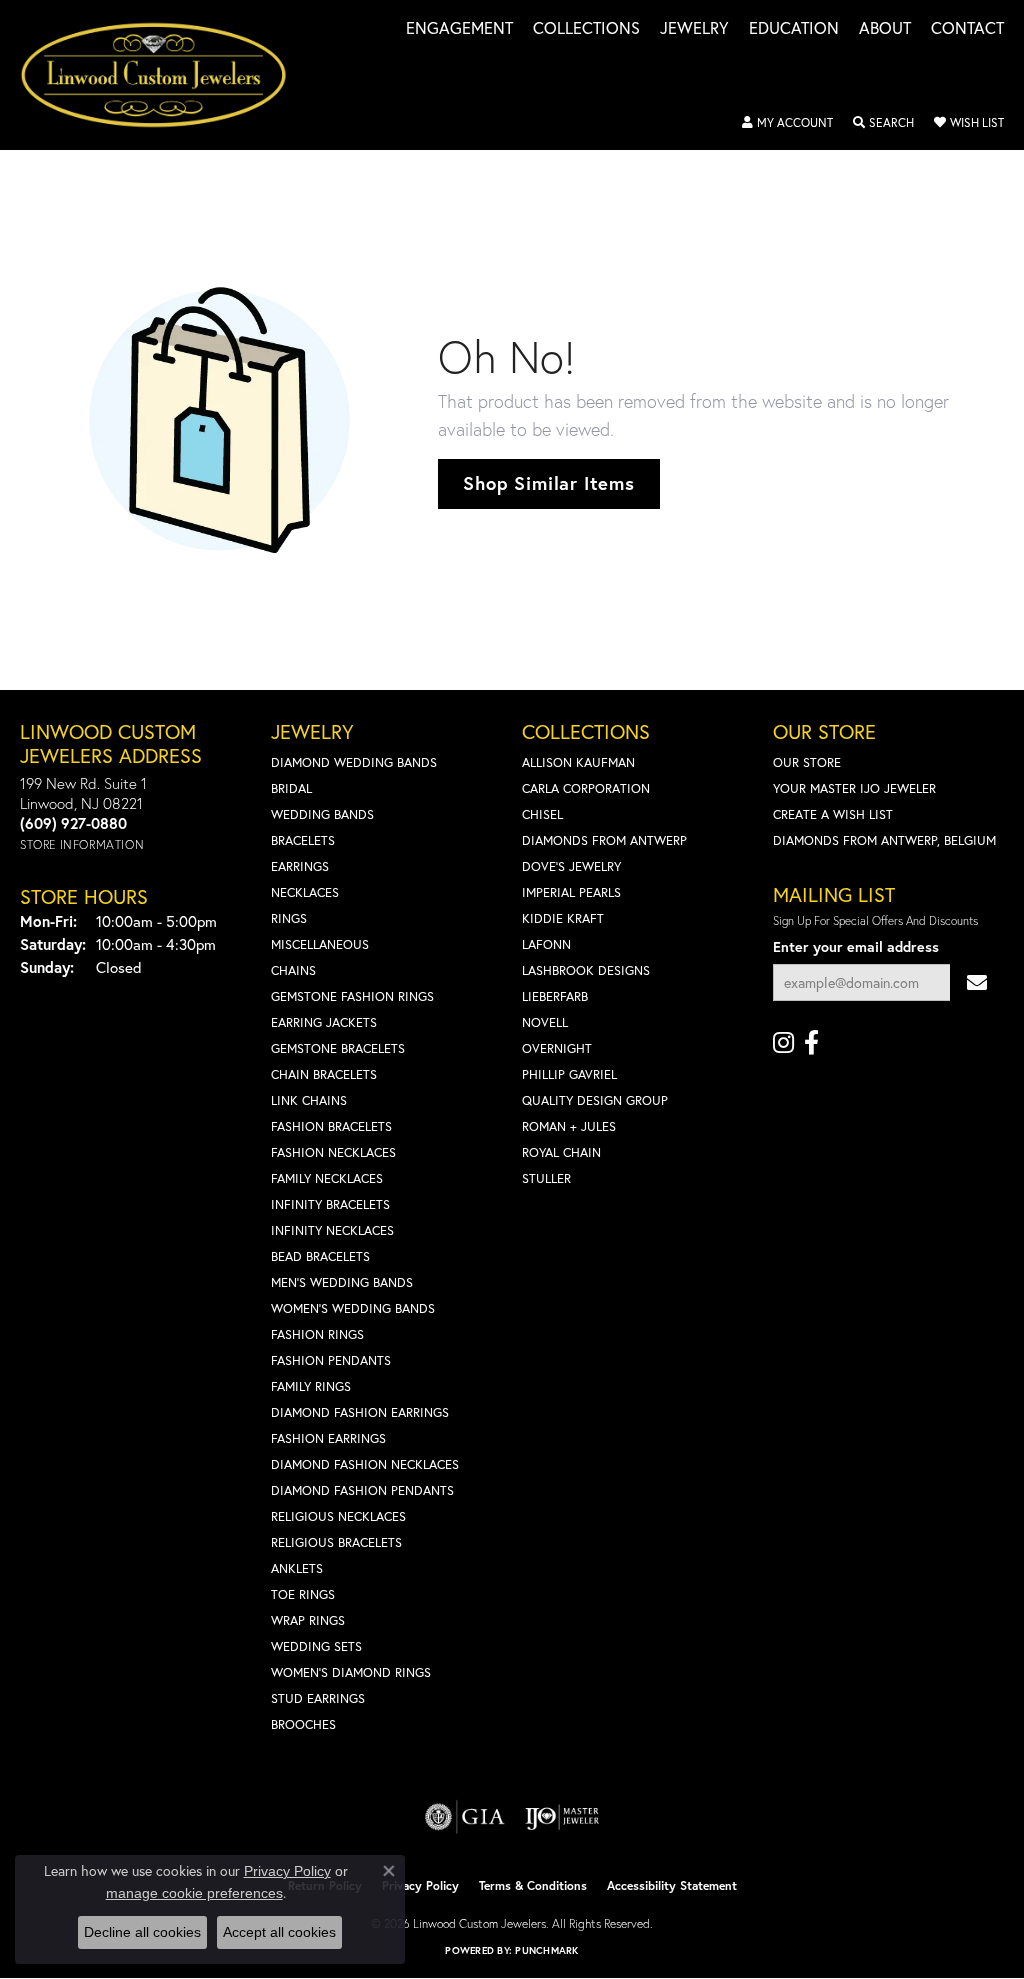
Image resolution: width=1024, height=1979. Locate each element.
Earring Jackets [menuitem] (324, 1022)
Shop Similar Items (548, 483)
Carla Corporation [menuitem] (586, 788)
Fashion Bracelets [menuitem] (331, 1126)
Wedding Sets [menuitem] (316, 1646)
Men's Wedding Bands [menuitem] (342, 1282)
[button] (787, 123)
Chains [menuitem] (293, 970)
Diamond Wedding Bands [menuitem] (354, 762)
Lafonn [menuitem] (546, 944)
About (885, 29)
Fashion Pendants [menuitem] (331, 1360)
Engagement (459, 29)
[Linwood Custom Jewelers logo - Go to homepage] (164, 75)
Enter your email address (856, 946)
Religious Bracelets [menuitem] (336, 1542)
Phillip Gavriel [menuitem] (569, 1074)
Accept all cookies (279, 1932)
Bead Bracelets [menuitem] (320, 1256)
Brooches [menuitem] (303, 1724)
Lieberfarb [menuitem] (555, 996)
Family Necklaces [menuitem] (327, 1178)
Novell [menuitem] (545, 1022)
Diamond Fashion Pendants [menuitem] (362, 1490)
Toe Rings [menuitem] (303, 1594)
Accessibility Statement (672, 1885)
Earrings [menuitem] (300, 866)
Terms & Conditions (533, 1885)
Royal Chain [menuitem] (561, 1152)
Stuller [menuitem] (546, 1178)
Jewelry (694, 29)
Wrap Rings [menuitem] (308, 1620)
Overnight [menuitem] (557, 1048)
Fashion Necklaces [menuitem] (333, 1152)
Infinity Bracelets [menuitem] (330, 1204)
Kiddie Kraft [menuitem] (563, 918)
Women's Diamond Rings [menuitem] (351, 1672)
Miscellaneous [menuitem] (320, 944)
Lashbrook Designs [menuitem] (586, 970)
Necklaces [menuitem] (305, 892)
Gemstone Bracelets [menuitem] (338, 1048)
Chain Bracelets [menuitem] (324, 1074)
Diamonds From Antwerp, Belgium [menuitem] (884, 840)
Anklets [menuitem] (297, 1568)
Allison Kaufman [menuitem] (578, 762)
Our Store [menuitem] (807, 762)
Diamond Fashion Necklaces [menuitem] (365, 1464)
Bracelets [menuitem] (303, 840)
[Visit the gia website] (465, 1817)
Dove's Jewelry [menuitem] (571, 866)
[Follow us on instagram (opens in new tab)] (783, 1043)
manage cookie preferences (194, 1893)
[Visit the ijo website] (562, 1817)
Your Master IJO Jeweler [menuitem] (854, 788)
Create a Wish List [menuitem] (833, 814)
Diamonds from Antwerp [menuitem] (604, 840)
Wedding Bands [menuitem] (322, 814)
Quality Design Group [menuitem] (595, 1100)
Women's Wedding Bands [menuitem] (353, 1308)
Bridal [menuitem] (291, 788)
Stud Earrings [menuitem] (318, 1698)
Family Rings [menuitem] (311, 1386)
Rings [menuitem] (289, 918)
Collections (586, 29)
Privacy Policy (420, 1885)
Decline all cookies (142, 1932)
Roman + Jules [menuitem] (569, 1126)
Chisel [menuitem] (542, 814)
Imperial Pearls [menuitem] (571, 892)
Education (794, 29)
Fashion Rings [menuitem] (317, 1334)
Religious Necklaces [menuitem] (338, 1516)
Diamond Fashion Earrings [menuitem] (360, 1412)
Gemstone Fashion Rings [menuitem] (352, 996)
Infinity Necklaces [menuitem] (332, 1230)
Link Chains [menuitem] (309, 1100)
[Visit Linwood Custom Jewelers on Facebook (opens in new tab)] (811, 1043)
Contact (967, 29)
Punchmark (546, 1950)
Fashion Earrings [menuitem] (328, 1438)
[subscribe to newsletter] (977, 982)
